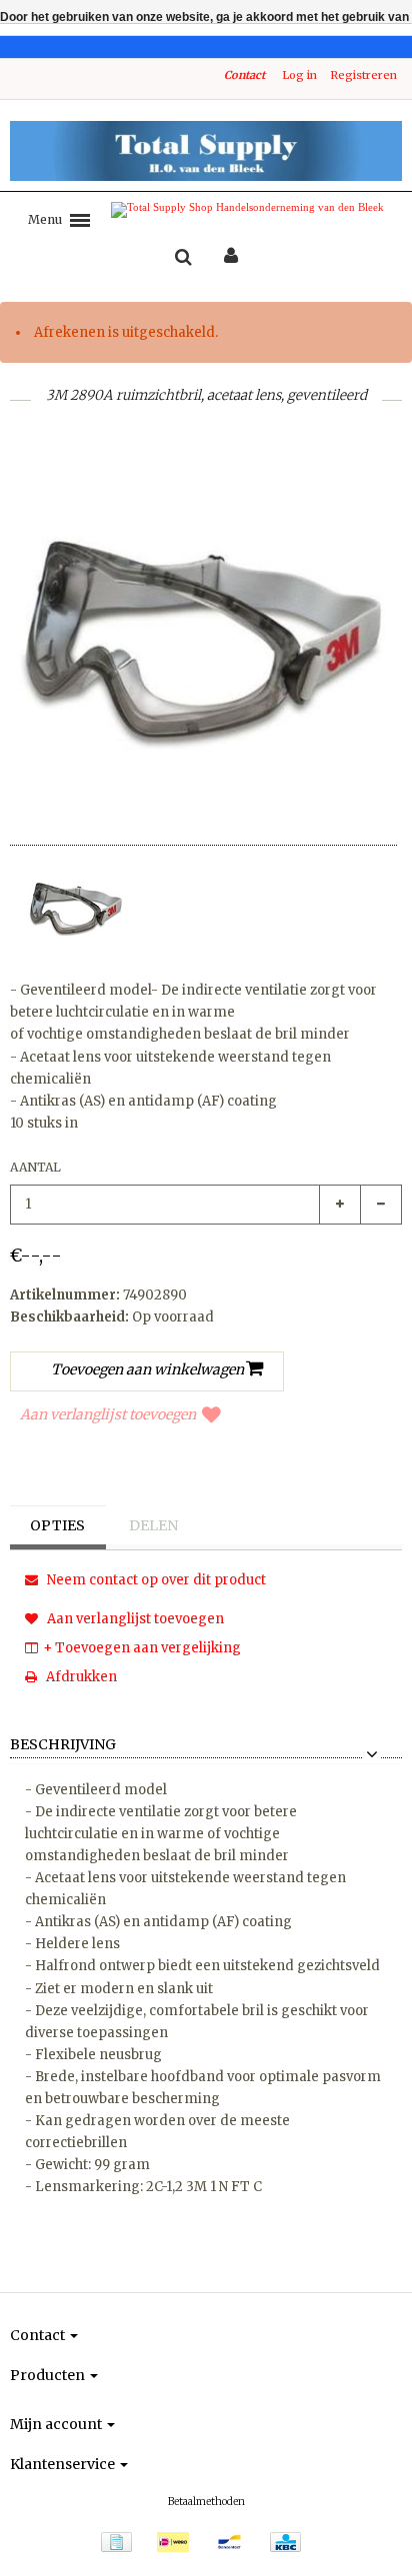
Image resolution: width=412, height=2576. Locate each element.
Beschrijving (63, 1745)
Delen (153, 1525)
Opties (57, 1525)
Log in (299, 75)
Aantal (35, 1167)
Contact (244, 75)
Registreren (363, 75)
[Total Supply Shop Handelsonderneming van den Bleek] (206, 151)
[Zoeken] (183, 258)
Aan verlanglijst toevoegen (108, 1414)
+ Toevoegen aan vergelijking (142, 1648)
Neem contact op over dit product (155, 1580)
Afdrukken (80, 1677)
